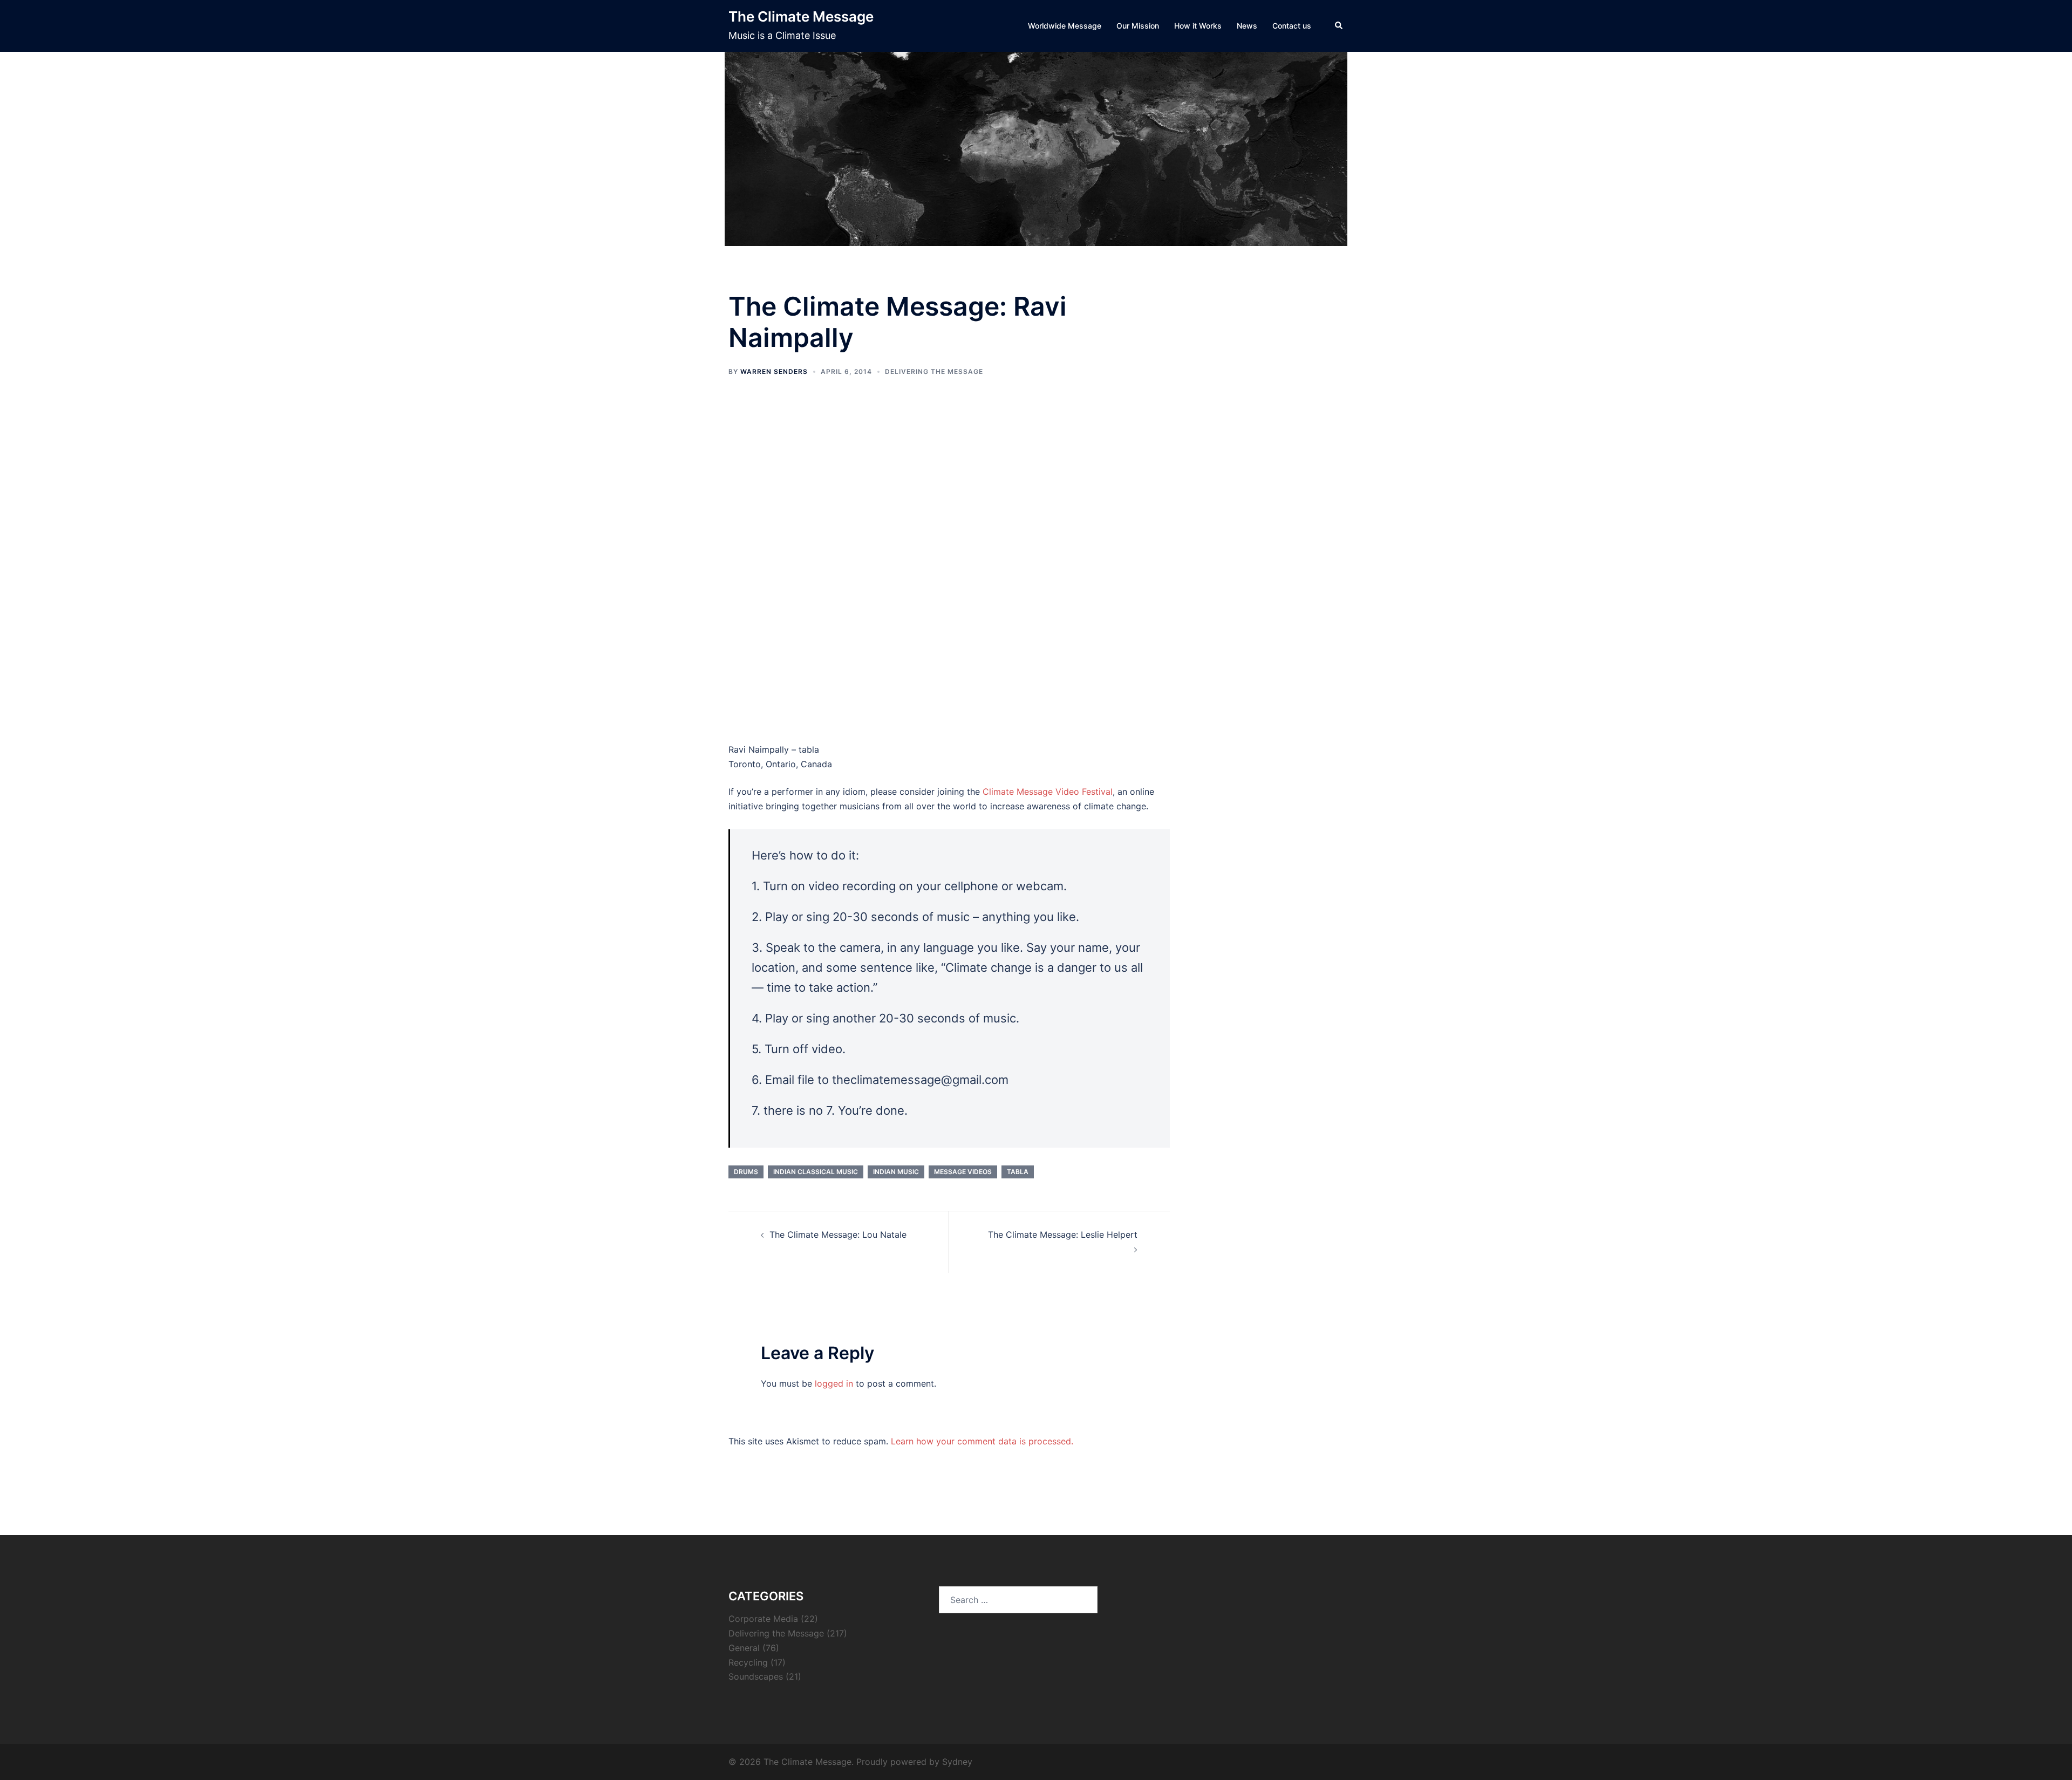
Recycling (748, 1662)
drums (746, 1172)
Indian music (896, 1172)
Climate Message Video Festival (1048, 792)
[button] (1339, 26)
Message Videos (963, 1172)
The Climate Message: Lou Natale (838, 1235)
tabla (1018, 1172)
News (1247, 26)
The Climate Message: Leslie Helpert (1063, 1235)
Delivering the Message (934, 371)
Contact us (1292, 26)
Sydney (957, 1762)
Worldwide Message (1065, 26)
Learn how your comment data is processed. (982, 1441)
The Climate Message (801, 16)
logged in (834, 1383)
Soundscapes (756, 1676)
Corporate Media (763, 1619)
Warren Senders (774, 371)
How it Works (1198, 26)
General (744, 1648)
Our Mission (1138, 26)
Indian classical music (816, 1172)
